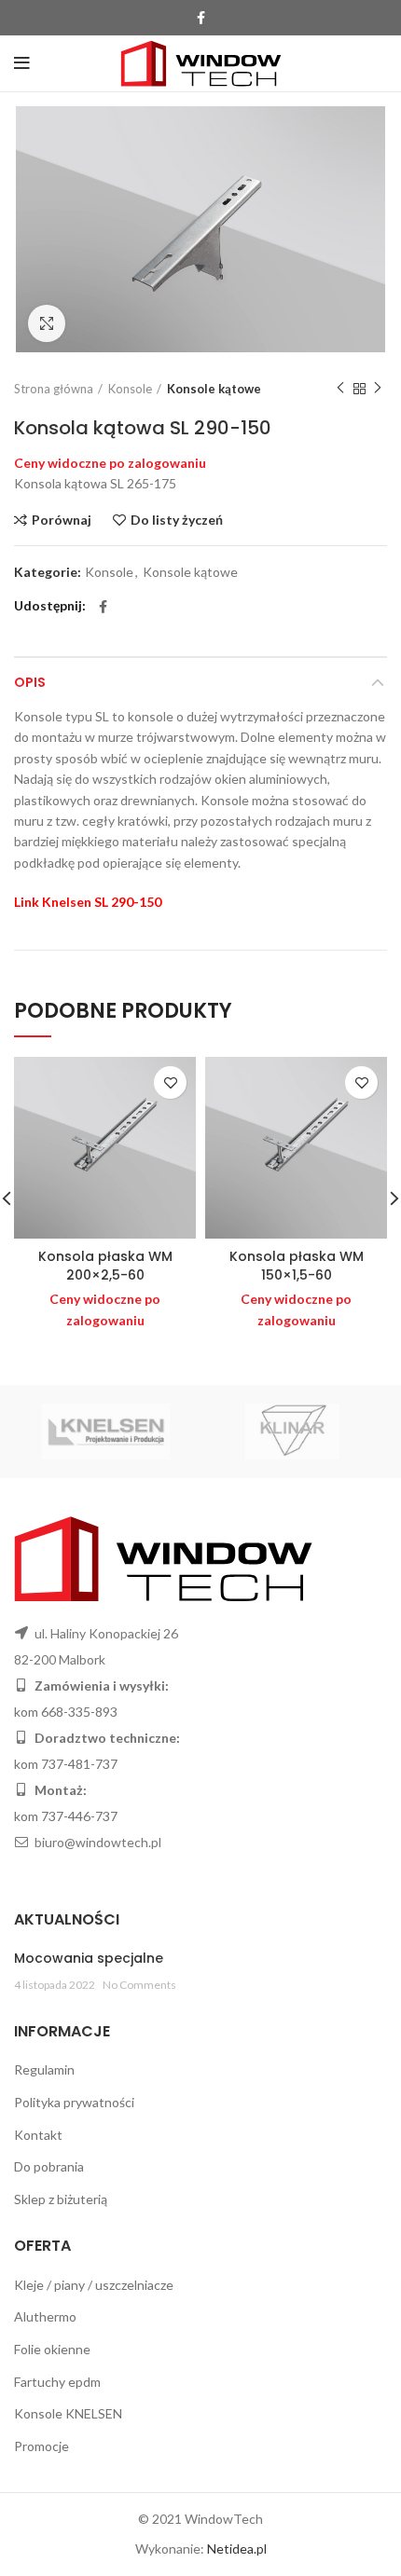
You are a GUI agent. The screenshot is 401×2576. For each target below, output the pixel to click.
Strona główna (54, 389)
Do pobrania (49, 2166)
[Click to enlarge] (47, 323)
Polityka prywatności (74, 2102)
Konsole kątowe (214, 389)
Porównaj (62, 520)
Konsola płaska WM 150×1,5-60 (297, 1266)
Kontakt (38, 2135)
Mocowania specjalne (89, 1958)
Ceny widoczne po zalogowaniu (110, 463)
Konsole (130, 389)
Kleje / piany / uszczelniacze (94, 2285)
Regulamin (44, 2069)
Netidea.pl (237, 2549)
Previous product (340, 389)
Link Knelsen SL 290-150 (88, 902)
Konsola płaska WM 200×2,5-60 (105, 1266)
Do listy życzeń (177, 520)
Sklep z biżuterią (61, 2199)
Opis (30, 682)
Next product (378, 389)
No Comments (139, 1985)
